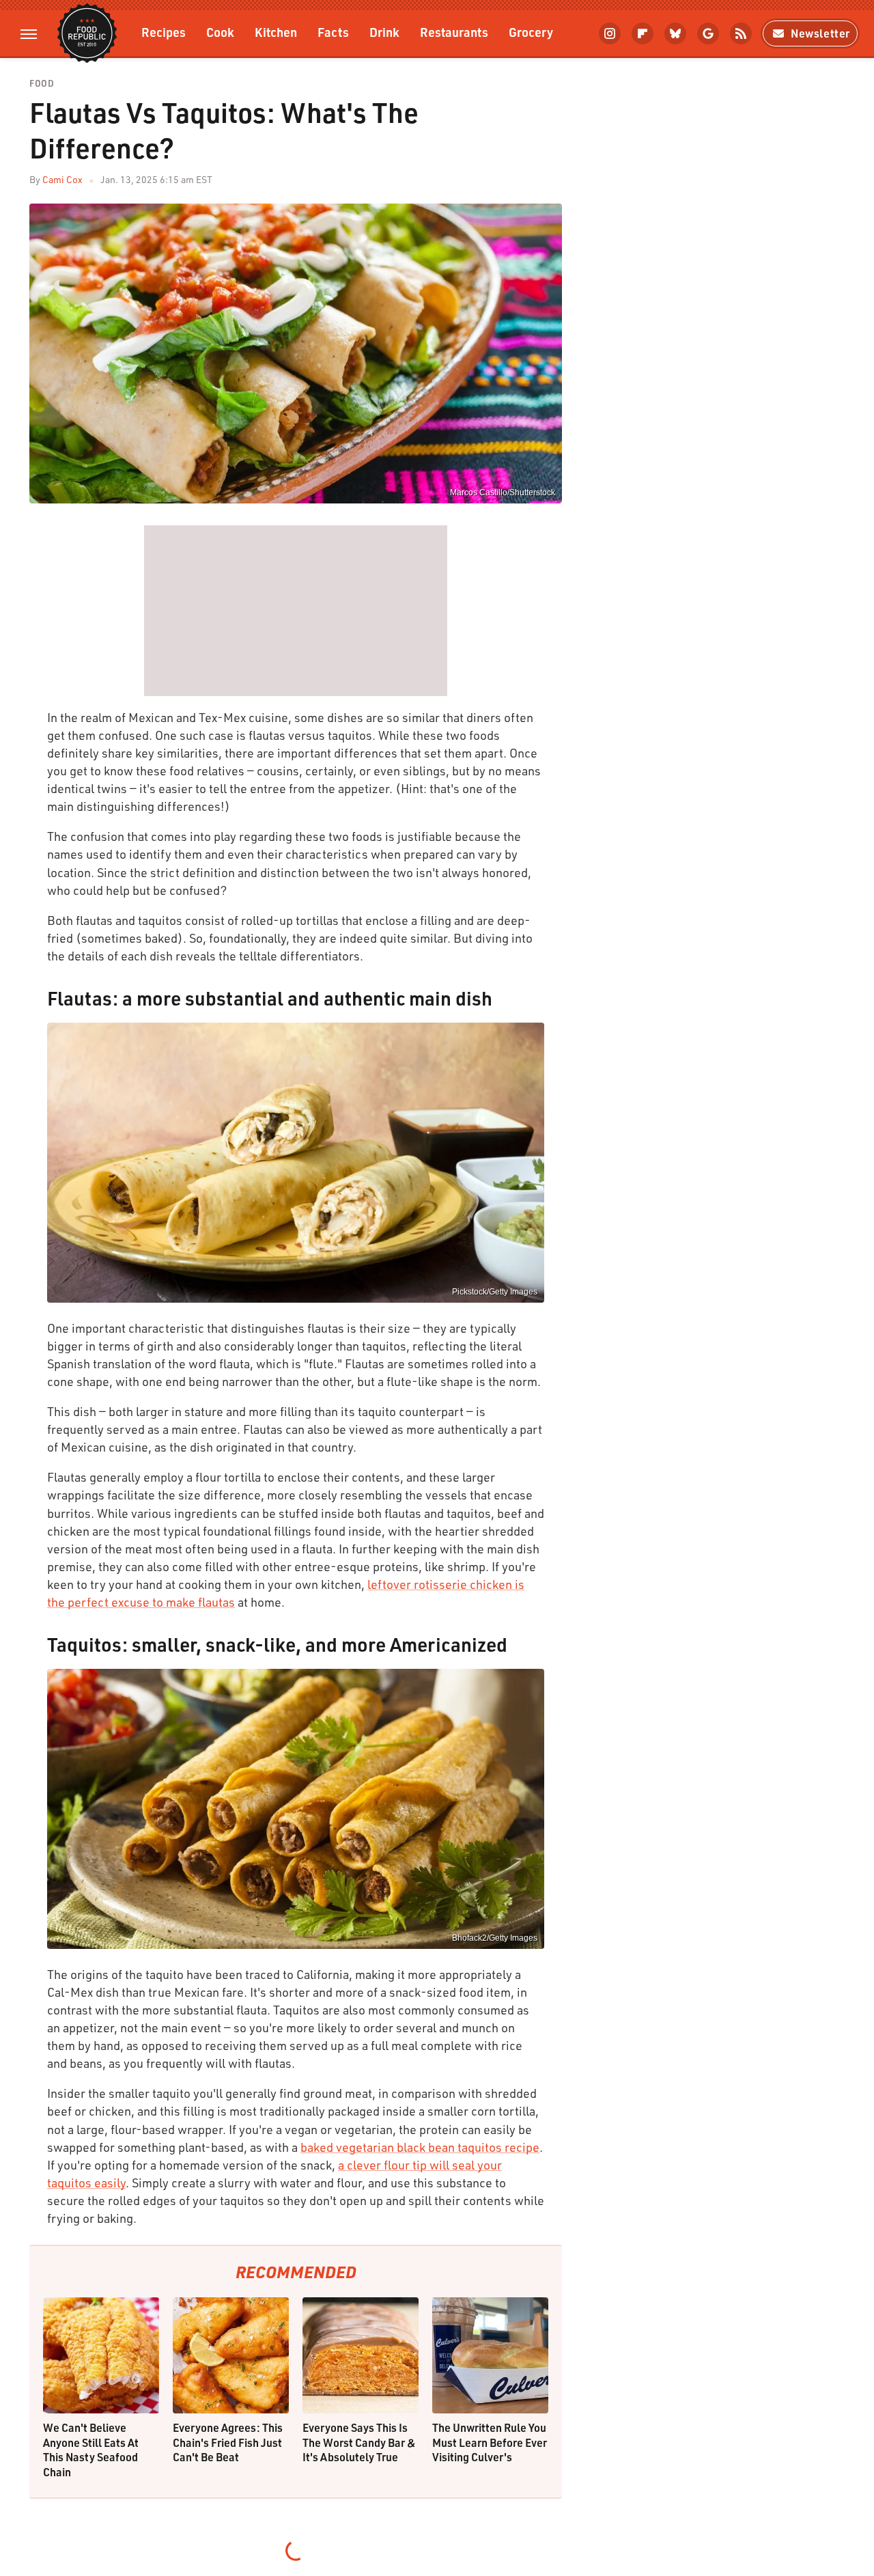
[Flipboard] (643, 33)
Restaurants (454, 32)
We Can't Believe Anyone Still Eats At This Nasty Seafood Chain (91, 2450)
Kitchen (276, 32)
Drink (384, 32)
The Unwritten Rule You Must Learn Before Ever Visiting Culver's (490, 2442)
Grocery (531, 32)
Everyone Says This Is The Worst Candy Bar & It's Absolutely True (359, 2442)
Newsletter (820, 33)
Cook (220, 32)
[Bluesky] (675, 33)
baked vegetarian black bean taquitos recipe (420, 2147)
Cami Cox (62, 179)
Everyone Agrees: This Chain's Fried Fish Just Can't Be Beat (228, 2442)
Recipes (164, 32)
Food (42, 84)
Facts (333, 32)
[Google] (708, 33)
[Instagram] (610, 33)
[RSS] (741, 33)
